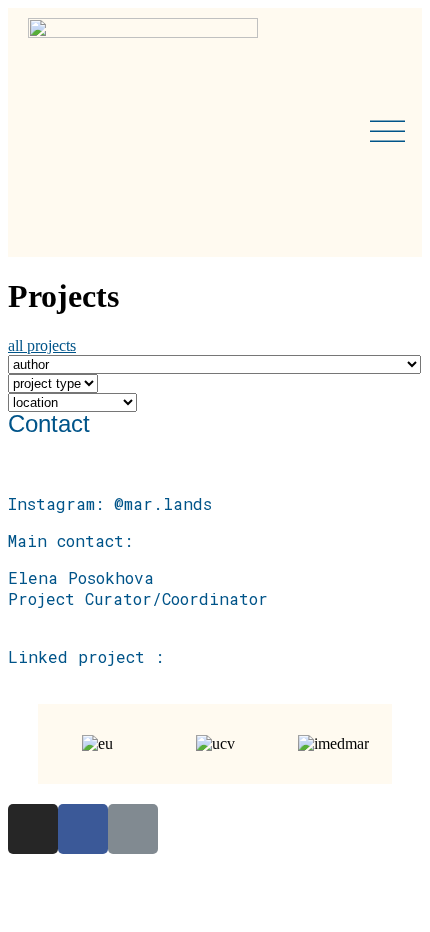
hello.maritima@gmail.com (124, 482)
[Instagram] (33, 829)
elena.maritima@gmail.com (125, 619)
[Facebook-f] (83, 829)
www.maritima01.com (95, 677)
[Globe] (133, 829)
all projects (42, 345)
